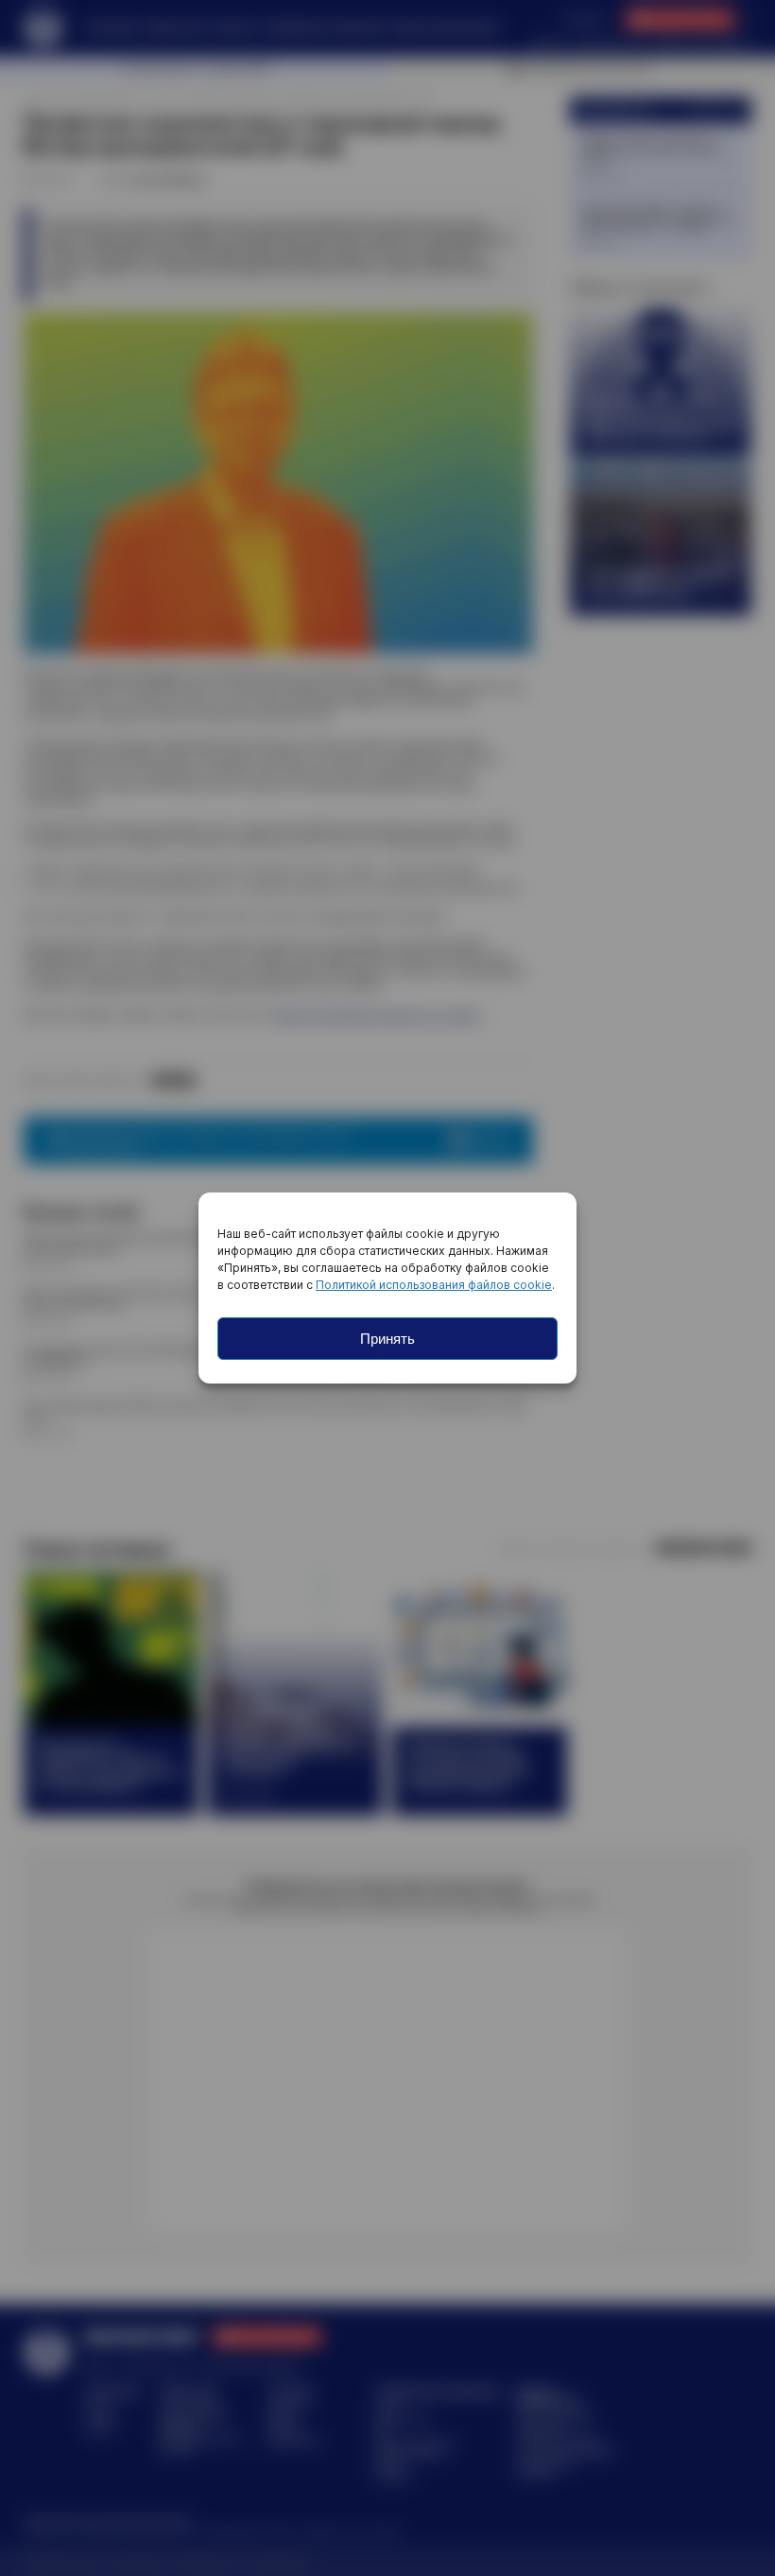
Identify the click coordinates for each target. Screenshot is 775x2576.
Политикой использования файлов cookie (434, 1285)
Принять (387, 1339)
